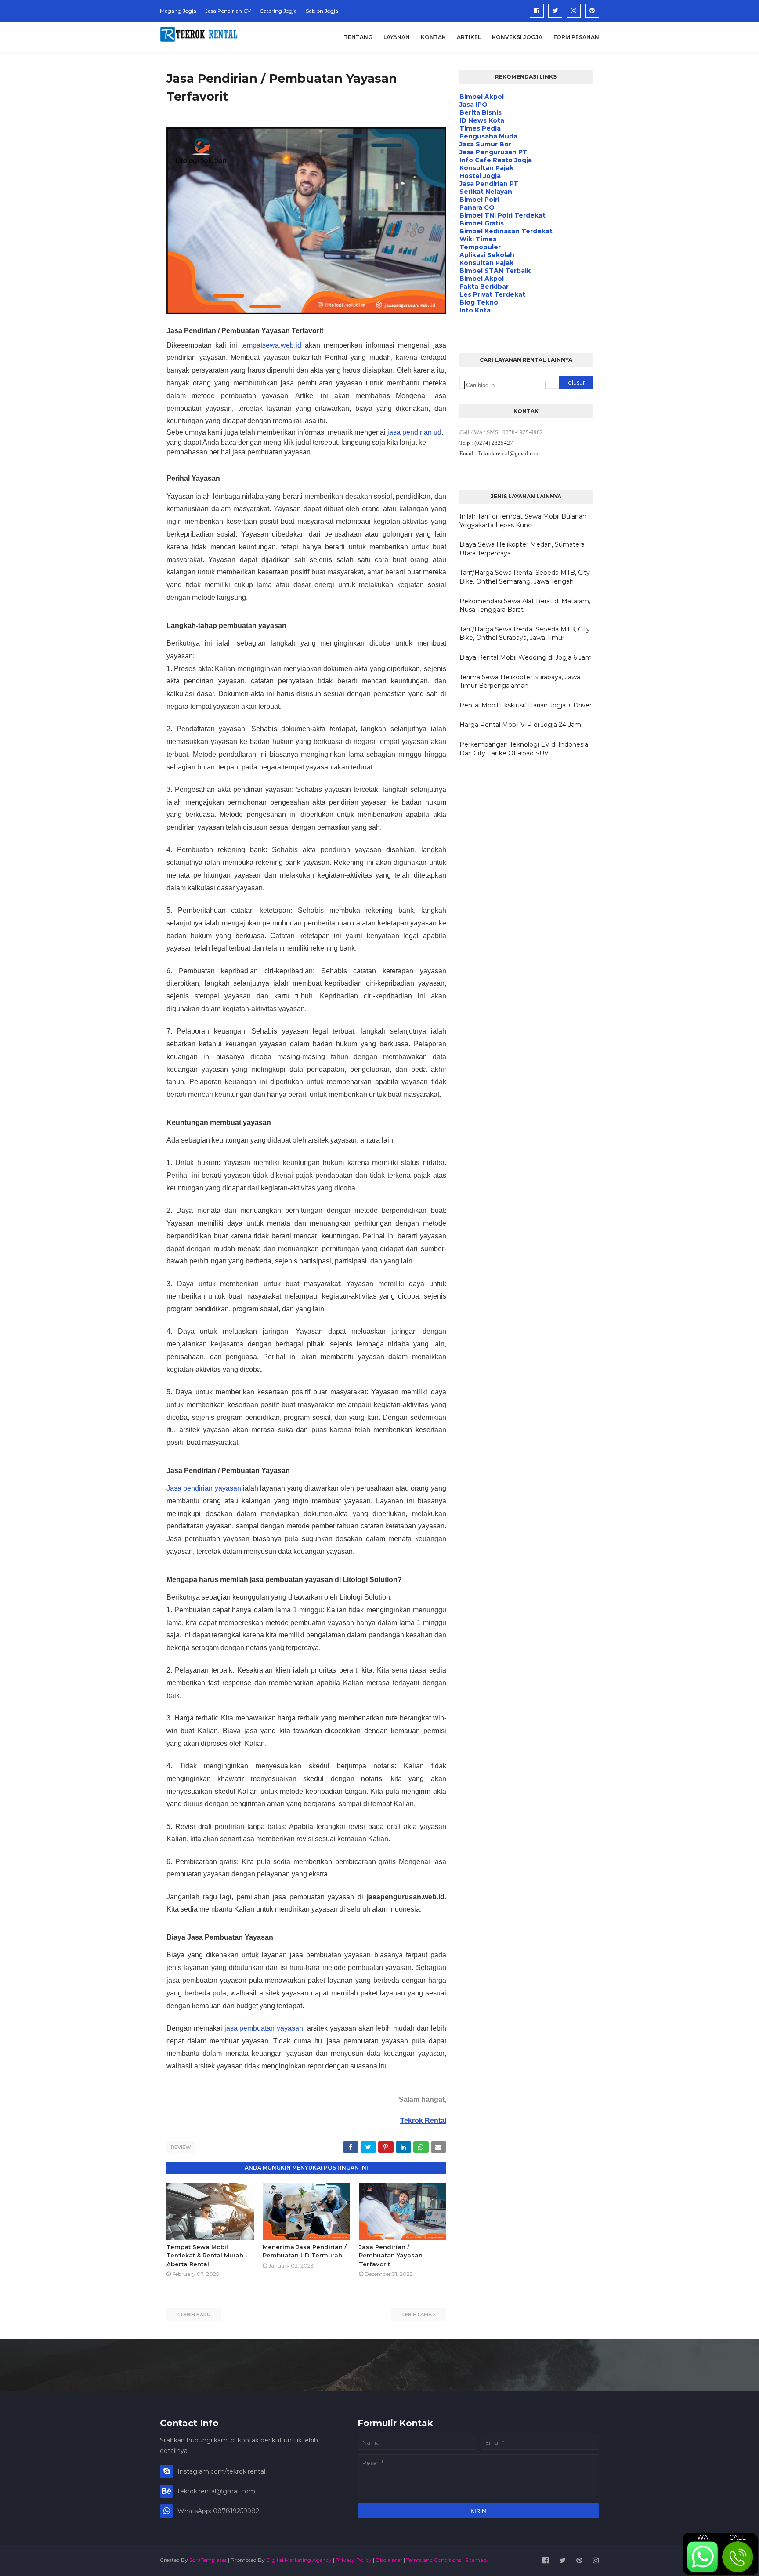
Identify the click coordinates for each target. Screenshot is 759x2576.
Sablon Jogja (322, 11)
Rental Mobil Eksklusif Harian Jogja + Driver (526, 705)
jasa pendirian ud (414, 432)
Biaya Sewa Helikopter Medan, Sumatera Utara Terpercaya (522, 549)
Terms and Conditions (434, 2560)
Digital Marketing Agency (299, 2560)
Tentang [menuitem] (358, 37)
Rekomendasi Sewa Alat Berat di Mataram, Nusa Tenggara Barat (525, 606)
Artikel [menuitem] (469, 37)
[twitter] (555, 11)
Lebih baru (196, 2315)
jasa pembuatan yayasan (264, 2028)
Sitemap (476, 2560)
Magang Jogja (178, 11)
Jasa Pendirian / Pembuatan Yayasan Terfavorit (391, 2255)
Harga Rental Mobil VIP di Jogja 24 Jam (520, 725)
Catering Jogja (278, 11)
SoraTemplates (208, 2560)
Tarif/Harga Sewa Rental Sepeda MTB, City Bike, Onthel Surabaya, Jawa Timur (525, 634)
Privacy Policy (354, 2560)
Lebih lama (417, 2315)
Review (181, 2147)
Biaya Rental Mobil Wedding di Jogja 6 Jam (526, 657)
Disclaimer (389, 2560)
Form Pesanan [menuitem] (576, 37)
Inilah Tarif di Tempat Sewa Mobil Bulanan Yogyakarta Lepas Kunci (523, 521)
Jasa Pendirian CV (228, 11)
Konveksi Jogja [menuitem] (517, 37)
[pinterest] (592, 11)
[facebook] (537, 11)
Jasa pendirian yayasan (204, 1488)
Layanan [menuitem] (397, 37)
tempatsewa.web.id (271, 345)
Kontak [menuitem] (433, 37)
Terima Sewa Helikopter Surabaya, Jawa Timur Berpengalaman (520, 682)
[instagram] (574, 11)
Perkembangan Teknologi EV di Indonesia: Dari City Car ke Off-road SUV (524, 749)
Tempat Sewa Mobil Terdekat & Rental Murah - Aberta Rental (207, 2255)
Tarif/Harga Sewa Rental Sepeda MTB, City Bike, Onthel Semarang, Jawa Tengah (525, 577)
